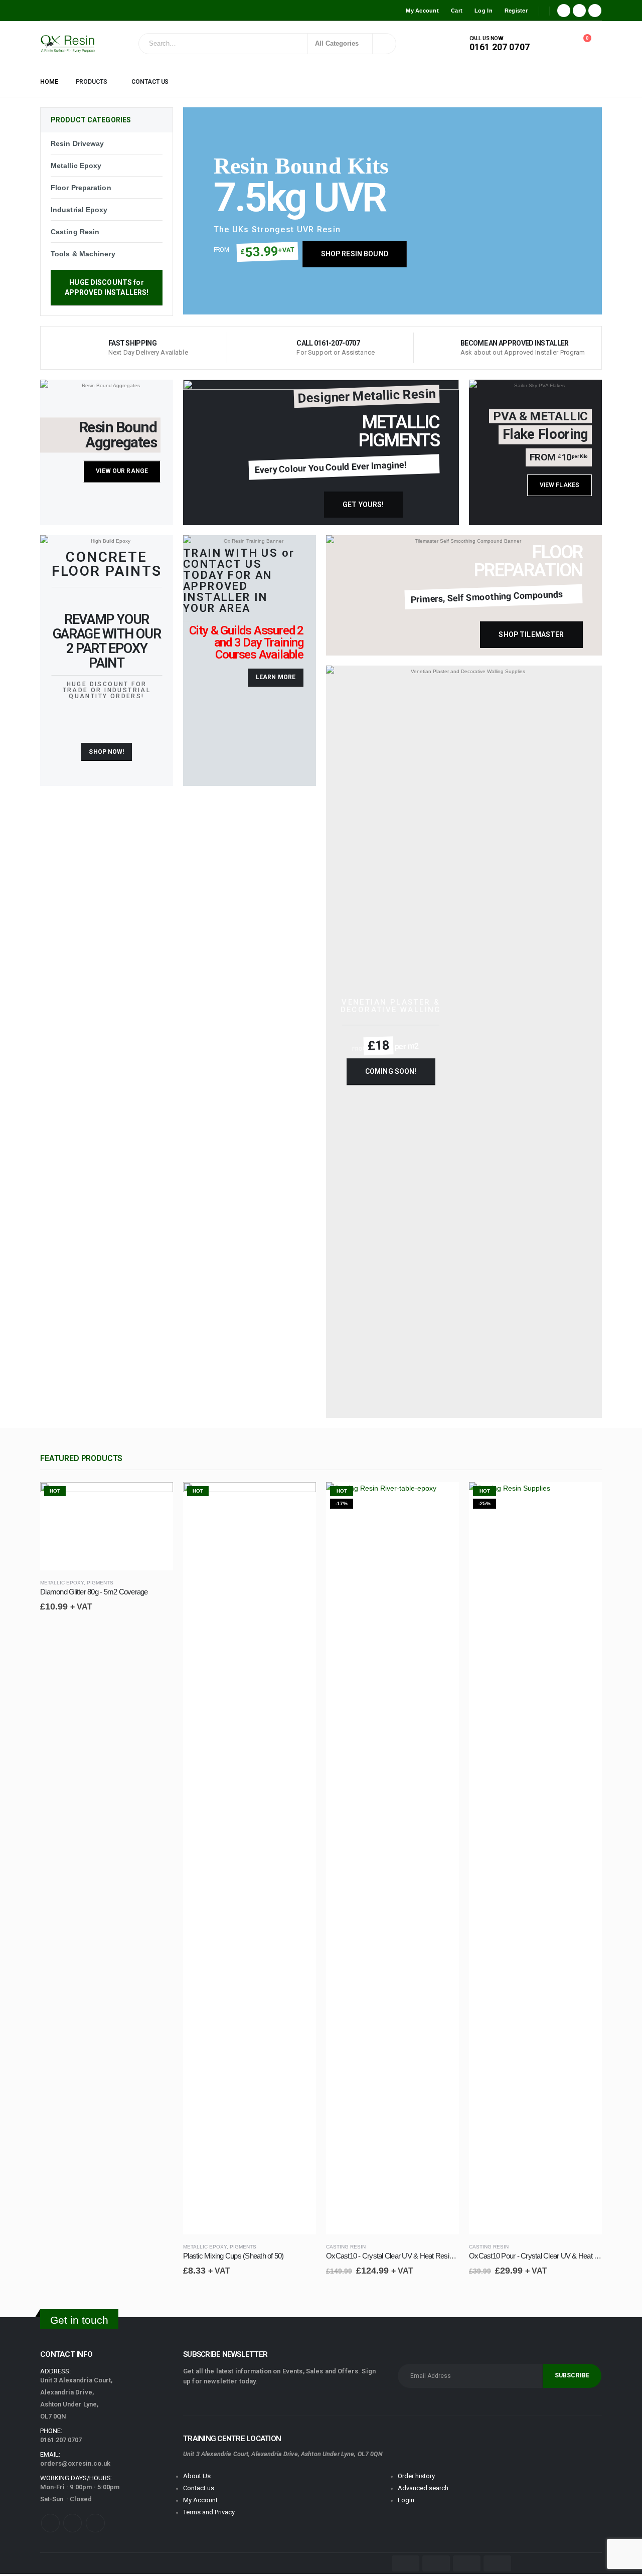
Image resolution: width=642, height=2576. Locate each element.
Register (516, 11)
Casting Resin (75, 232)
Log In (484, 11)
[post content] (107, 1526)
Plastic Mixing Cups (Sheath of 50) (233, 2256)
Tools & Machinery (83, 254)
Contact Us (150, 82)
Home (49, 82)
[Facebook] (564, 11)
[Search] (383, 44)
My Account (422, 11)
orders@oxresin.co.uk (75, 2463)
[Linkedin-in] (95, 2523)
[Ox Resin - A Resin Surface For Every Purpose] (68, 44)
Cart (457, 11)
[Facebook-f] (50, 2523)
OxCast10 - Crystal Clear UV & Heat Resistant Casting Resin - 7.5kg (427, 2256)
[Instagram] (595, 11)
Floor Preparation (81, 188)
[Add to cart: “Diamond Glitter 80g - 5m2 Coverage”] (161, 1499)
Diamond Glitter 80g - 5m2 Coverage (94, 1592)
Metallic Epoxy (76, 166)
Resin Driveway (77, 143)
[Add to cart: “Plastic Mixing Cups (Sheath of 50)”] (304, 1499)
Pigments (100, 1583)
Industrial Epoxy (79, 210)
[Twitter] (579, 11)
